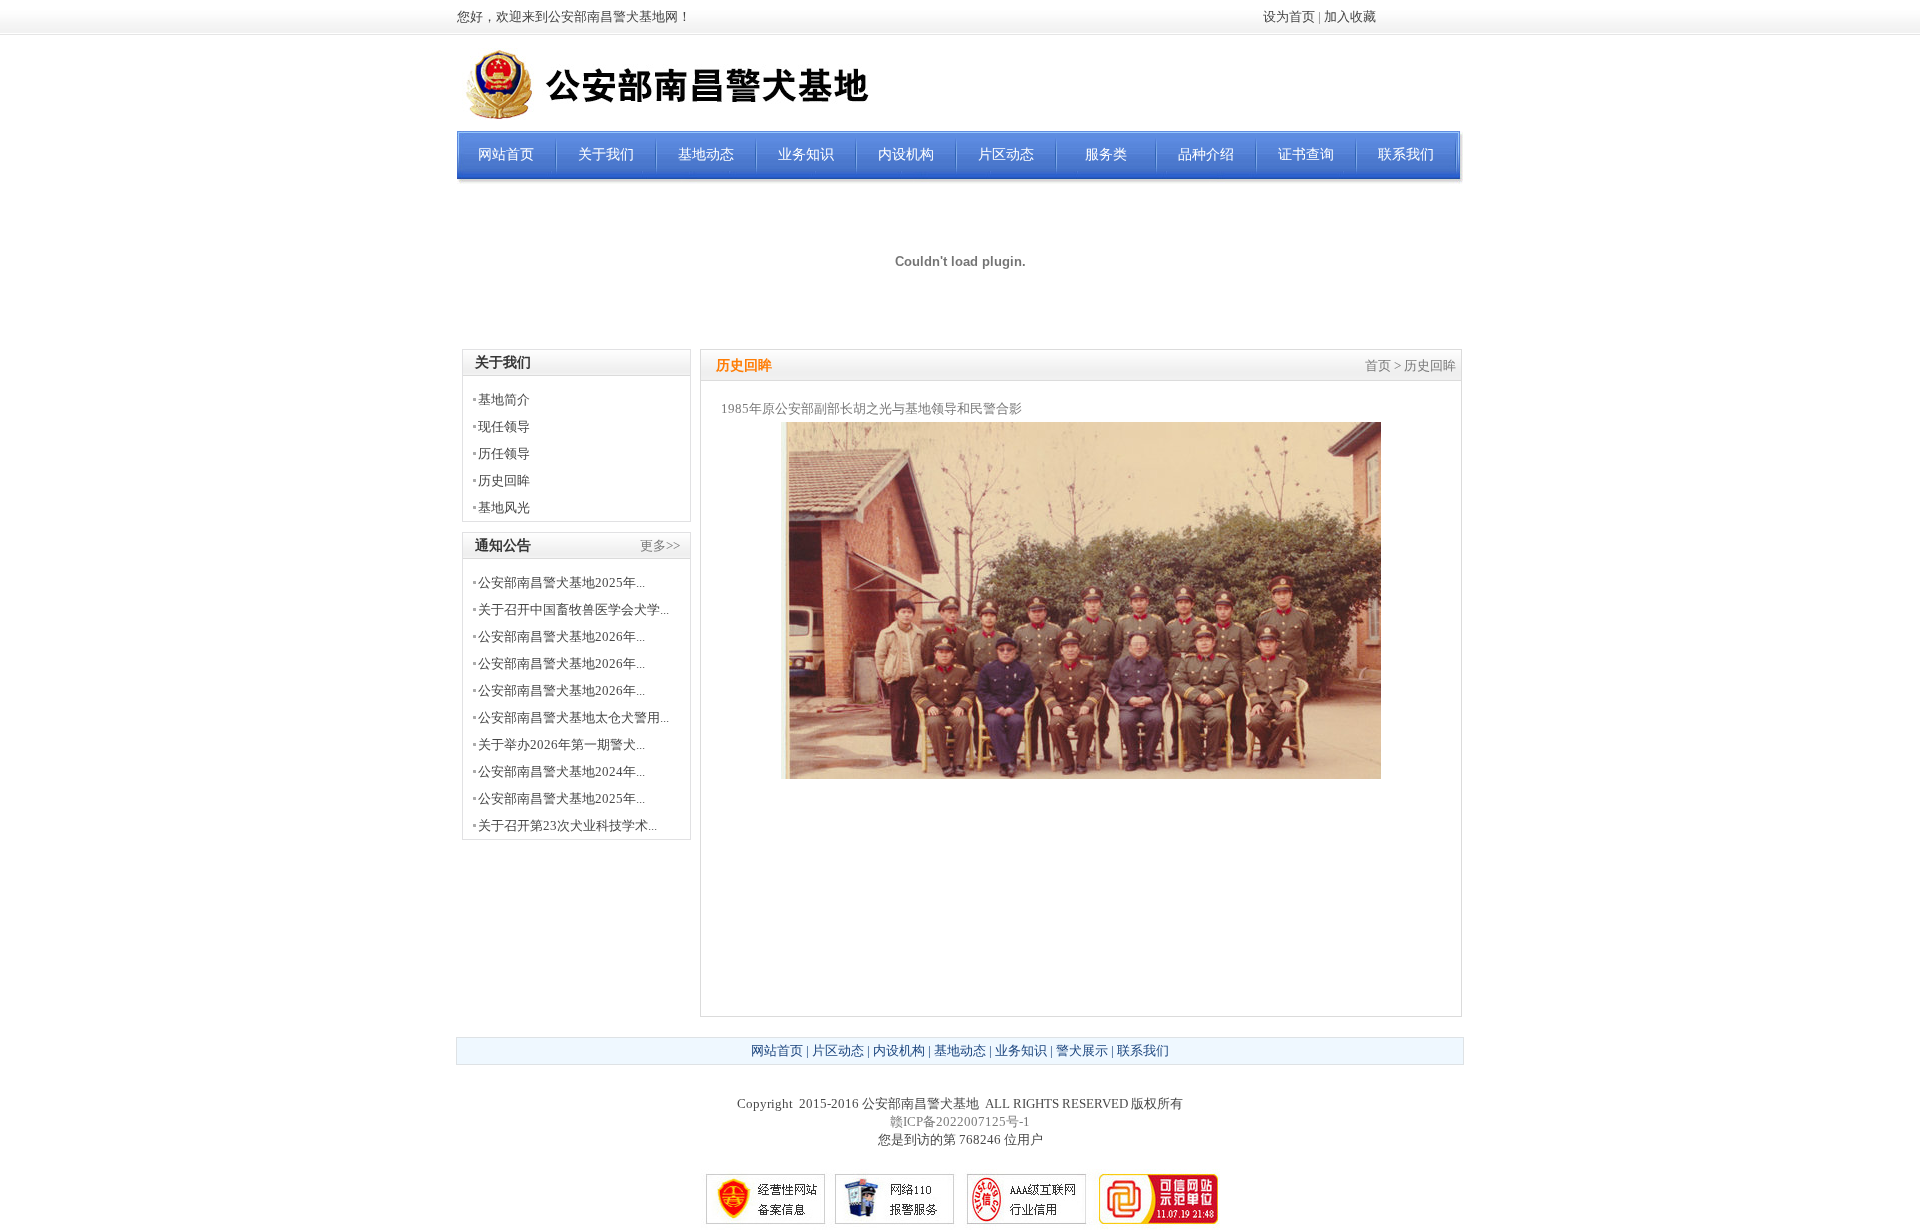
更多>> (660, 545)
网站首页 (506, 154)
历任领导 (504, 453)
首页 (1378, 365)
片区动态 (1006, 154)
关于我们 (606, 154)
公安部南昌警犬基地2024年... (561, 771)
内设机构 (906, 154)
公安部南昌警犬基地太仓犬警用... (573, 717)
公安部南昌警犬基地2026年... (561, 636)
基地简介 (504, 399)
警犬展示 (1082, 1050)
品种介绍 (1206, 154)
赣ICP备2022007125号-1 (960, 1121)
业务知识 (806, 154)
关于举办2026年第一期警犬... (561, 744)
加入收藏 (1350, 16)
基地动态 (706, 154)
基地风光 (504, 507)
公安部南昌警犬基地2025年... (561, 582)
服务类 (1106, 154)
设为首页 (1289, 16)
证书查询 (1306, 154)
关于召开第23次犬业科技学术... (567, 825)
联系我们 (1406, 154)
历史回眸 (504, 480)
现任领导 (504, 426)
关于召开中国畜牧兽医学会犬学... (573, 609)
